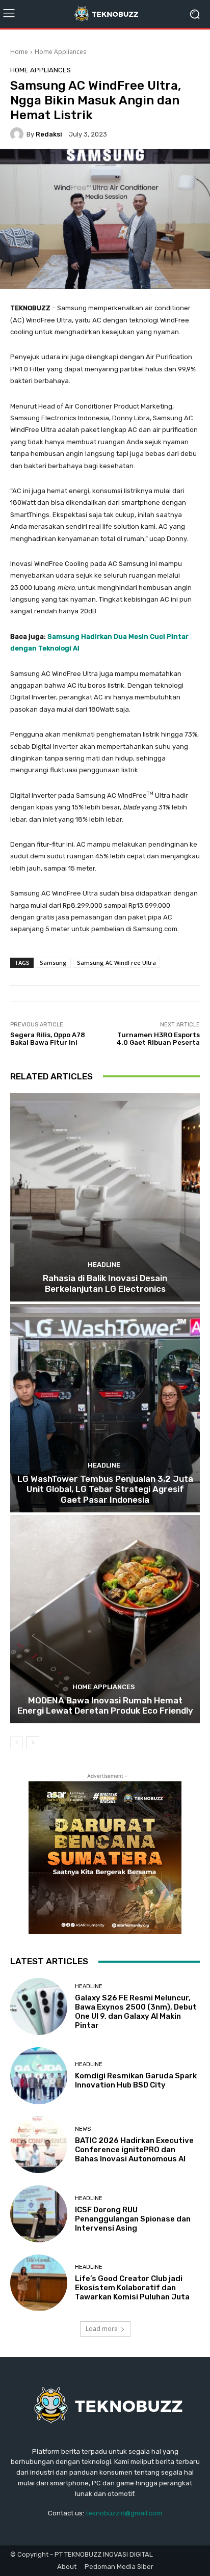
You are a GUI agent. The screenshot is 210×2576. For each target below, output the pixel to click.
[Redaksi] (18, 134)
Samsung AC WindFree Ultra (116, 962)
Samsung (53, 962)
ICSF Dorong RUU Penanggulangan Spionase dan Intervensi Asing (133, 2219)
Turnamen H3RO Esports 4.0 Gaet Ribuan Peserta (158, 1039)
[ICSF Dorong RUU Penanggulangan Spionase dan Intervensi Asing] (39, 2214)
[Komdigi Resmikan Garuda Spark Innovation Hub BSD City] (39, 2076)
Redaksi (49, 134)
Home (19, 52)
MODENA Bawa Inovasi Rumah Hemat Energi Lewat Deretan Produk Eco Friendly (105, 1705)
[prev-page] (17, 1743)
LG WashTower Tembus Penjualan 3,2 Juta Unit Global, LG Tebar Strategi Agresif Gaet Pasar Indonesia (105, 1489)
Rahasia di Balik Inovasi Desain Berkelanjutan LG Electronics (105, 1283)
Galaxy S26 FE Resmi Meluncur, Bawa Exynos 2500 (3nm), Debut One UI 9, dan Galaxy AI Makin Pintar (136, 2012)
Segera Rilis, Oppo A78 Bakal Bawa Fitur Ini (48, 1039)
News (83, 2129)
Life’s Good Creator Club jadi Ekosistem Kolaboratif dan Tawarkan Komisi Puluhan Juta (132, 2288)
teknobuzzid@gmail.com (124, 2513)
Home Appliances (60, 52)
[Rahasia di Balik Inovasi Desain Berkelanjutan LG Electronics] (105, 1197)
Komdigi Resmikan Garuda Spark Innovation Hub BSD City (136, 2080)
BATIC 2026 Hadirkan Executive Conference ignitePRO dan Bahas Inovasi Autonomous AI (134, 2150)
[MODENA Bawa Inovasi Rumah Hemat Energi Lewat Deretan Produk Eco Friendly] (105, 1619)
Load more (102, 2329)
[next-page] (33, 1743)
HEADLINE (104, 1265)
